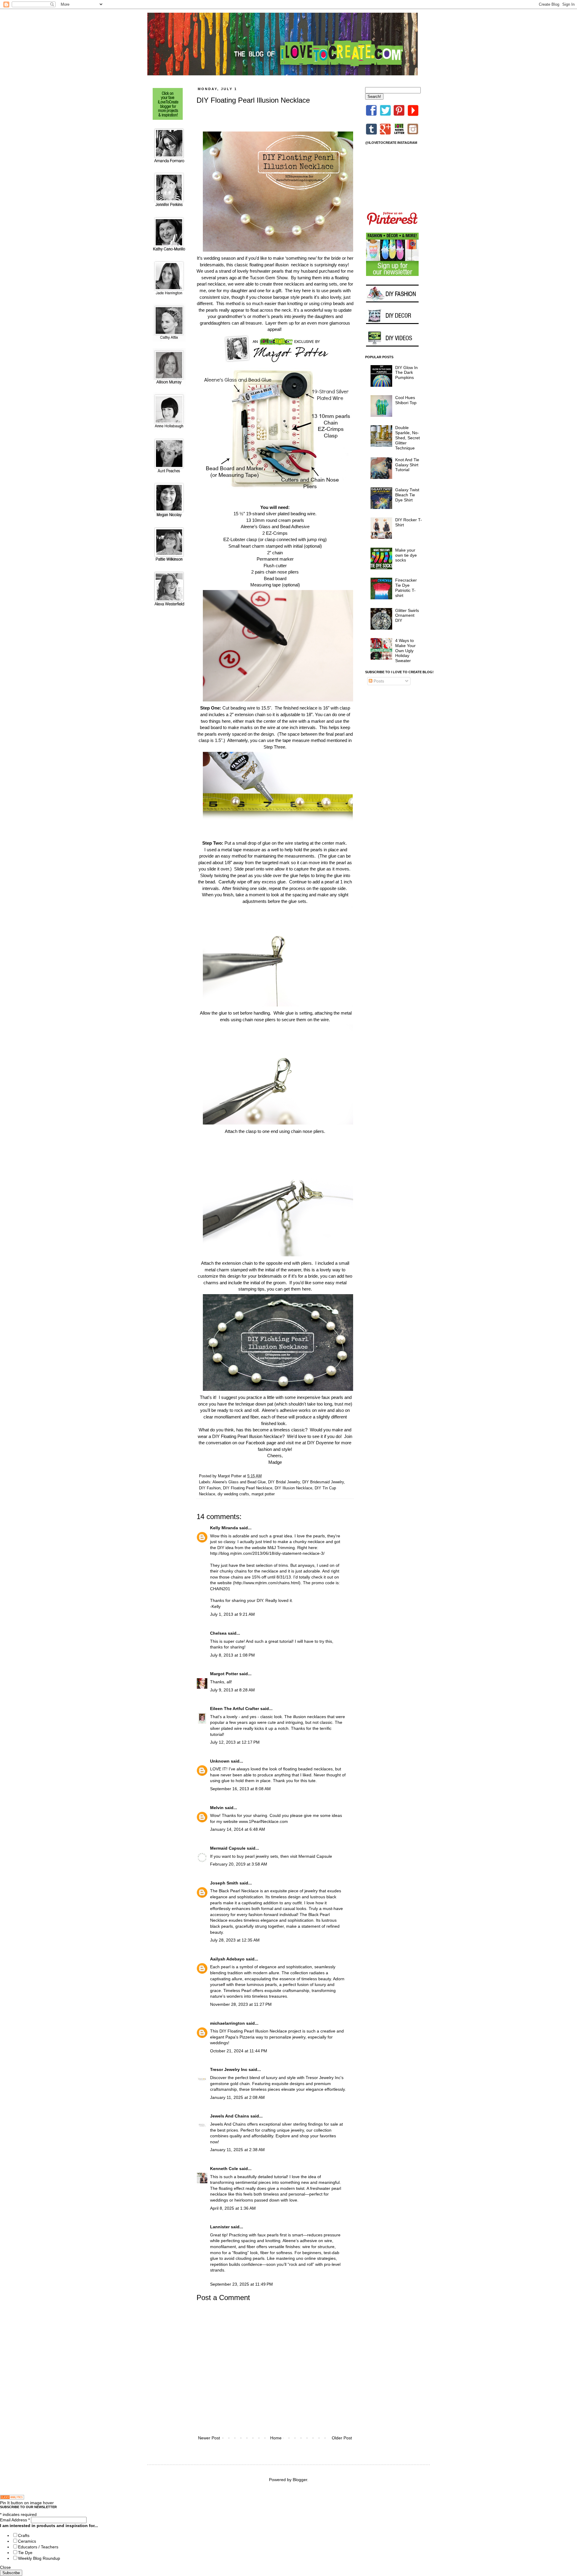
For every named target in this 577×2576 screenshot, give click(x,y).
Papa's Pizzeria (240, 2037)
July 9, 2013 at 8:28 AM (232, 1690)
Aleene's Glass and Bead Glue (239, 1482)
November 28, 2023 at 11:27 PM (241, 2004)
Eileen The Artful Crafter (235, 1709)
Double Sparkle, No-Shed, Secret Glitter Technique (408, 438)
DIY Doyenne (320, 1443)
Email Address (15, 2520)
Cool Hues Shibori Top (406, 400)
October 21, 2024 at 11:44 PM (239, 2051)
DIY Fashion (210, 1488)
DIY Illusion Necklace (293, 1488)
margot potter (263, 1494)
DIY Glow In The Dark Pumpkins (406, 373)
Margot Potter (224, 1674)
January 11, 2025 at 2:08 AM (237, 2097)
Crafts (24, 2535)
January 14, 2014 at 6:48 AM (238, 1829)
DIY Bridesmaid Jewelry (323, 1482)
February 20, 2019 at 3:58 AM (239, 1864)
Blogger (300, 2480)
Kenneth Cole (224, 2169)
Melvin (217, 1808)
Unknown (220, 1761)
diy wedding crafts (233, 1494)
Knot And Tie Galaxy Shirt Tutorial (407, 465)
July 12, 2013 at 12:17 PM (235, 1742)
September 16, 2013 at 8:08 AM (240, 1789)
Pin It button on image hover (27, 2503)
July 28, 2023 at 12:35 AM (235, 1940)
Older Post (342, 2438)
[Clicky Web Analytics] (12, 2498)
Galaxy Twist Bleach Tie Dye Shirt (407, 495)
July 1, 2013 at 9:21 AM (232, 1614)
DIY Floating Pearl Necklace (248, 1488)
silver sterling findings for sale (310, 2124)
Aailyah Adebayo (227, 1959)
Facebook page (261, 1443)
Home (276, 2438)
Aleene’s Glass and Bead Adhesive (275, 527)
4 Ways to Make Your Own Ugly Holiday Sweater (405, 651)
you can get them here (289, 1289)
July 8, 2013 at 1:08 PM (232, 1655)
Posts (378, 681)
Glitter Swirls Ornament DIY (407, 616)
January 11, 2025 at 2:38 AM (237, 2150)
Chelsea (218, 1633)
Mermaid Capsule (228, 1848)
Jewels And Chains (230, 2116)
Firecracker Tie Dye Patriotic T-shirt (406, 588)
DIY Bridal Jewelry (284, 1482)
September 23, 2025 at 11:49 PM (241, 2284)
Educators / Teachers (38, 2547)
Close (5, 2567)
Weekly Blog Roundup (39, 2558)
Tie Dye (25, 2553)
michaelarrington (227, 2023)
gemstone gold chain (230, 2084)
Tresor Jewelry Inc (229, 2069)
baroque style (286, 297)
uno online (306, 2258)
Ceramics (27, 2541)
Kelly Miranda (224, 1528)
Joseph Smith (224, 1883)
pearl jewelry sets (261, 1856)
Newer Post (209, 2438)
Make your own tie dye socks (406, 555)
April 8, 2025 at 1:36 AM (233, 2208)
